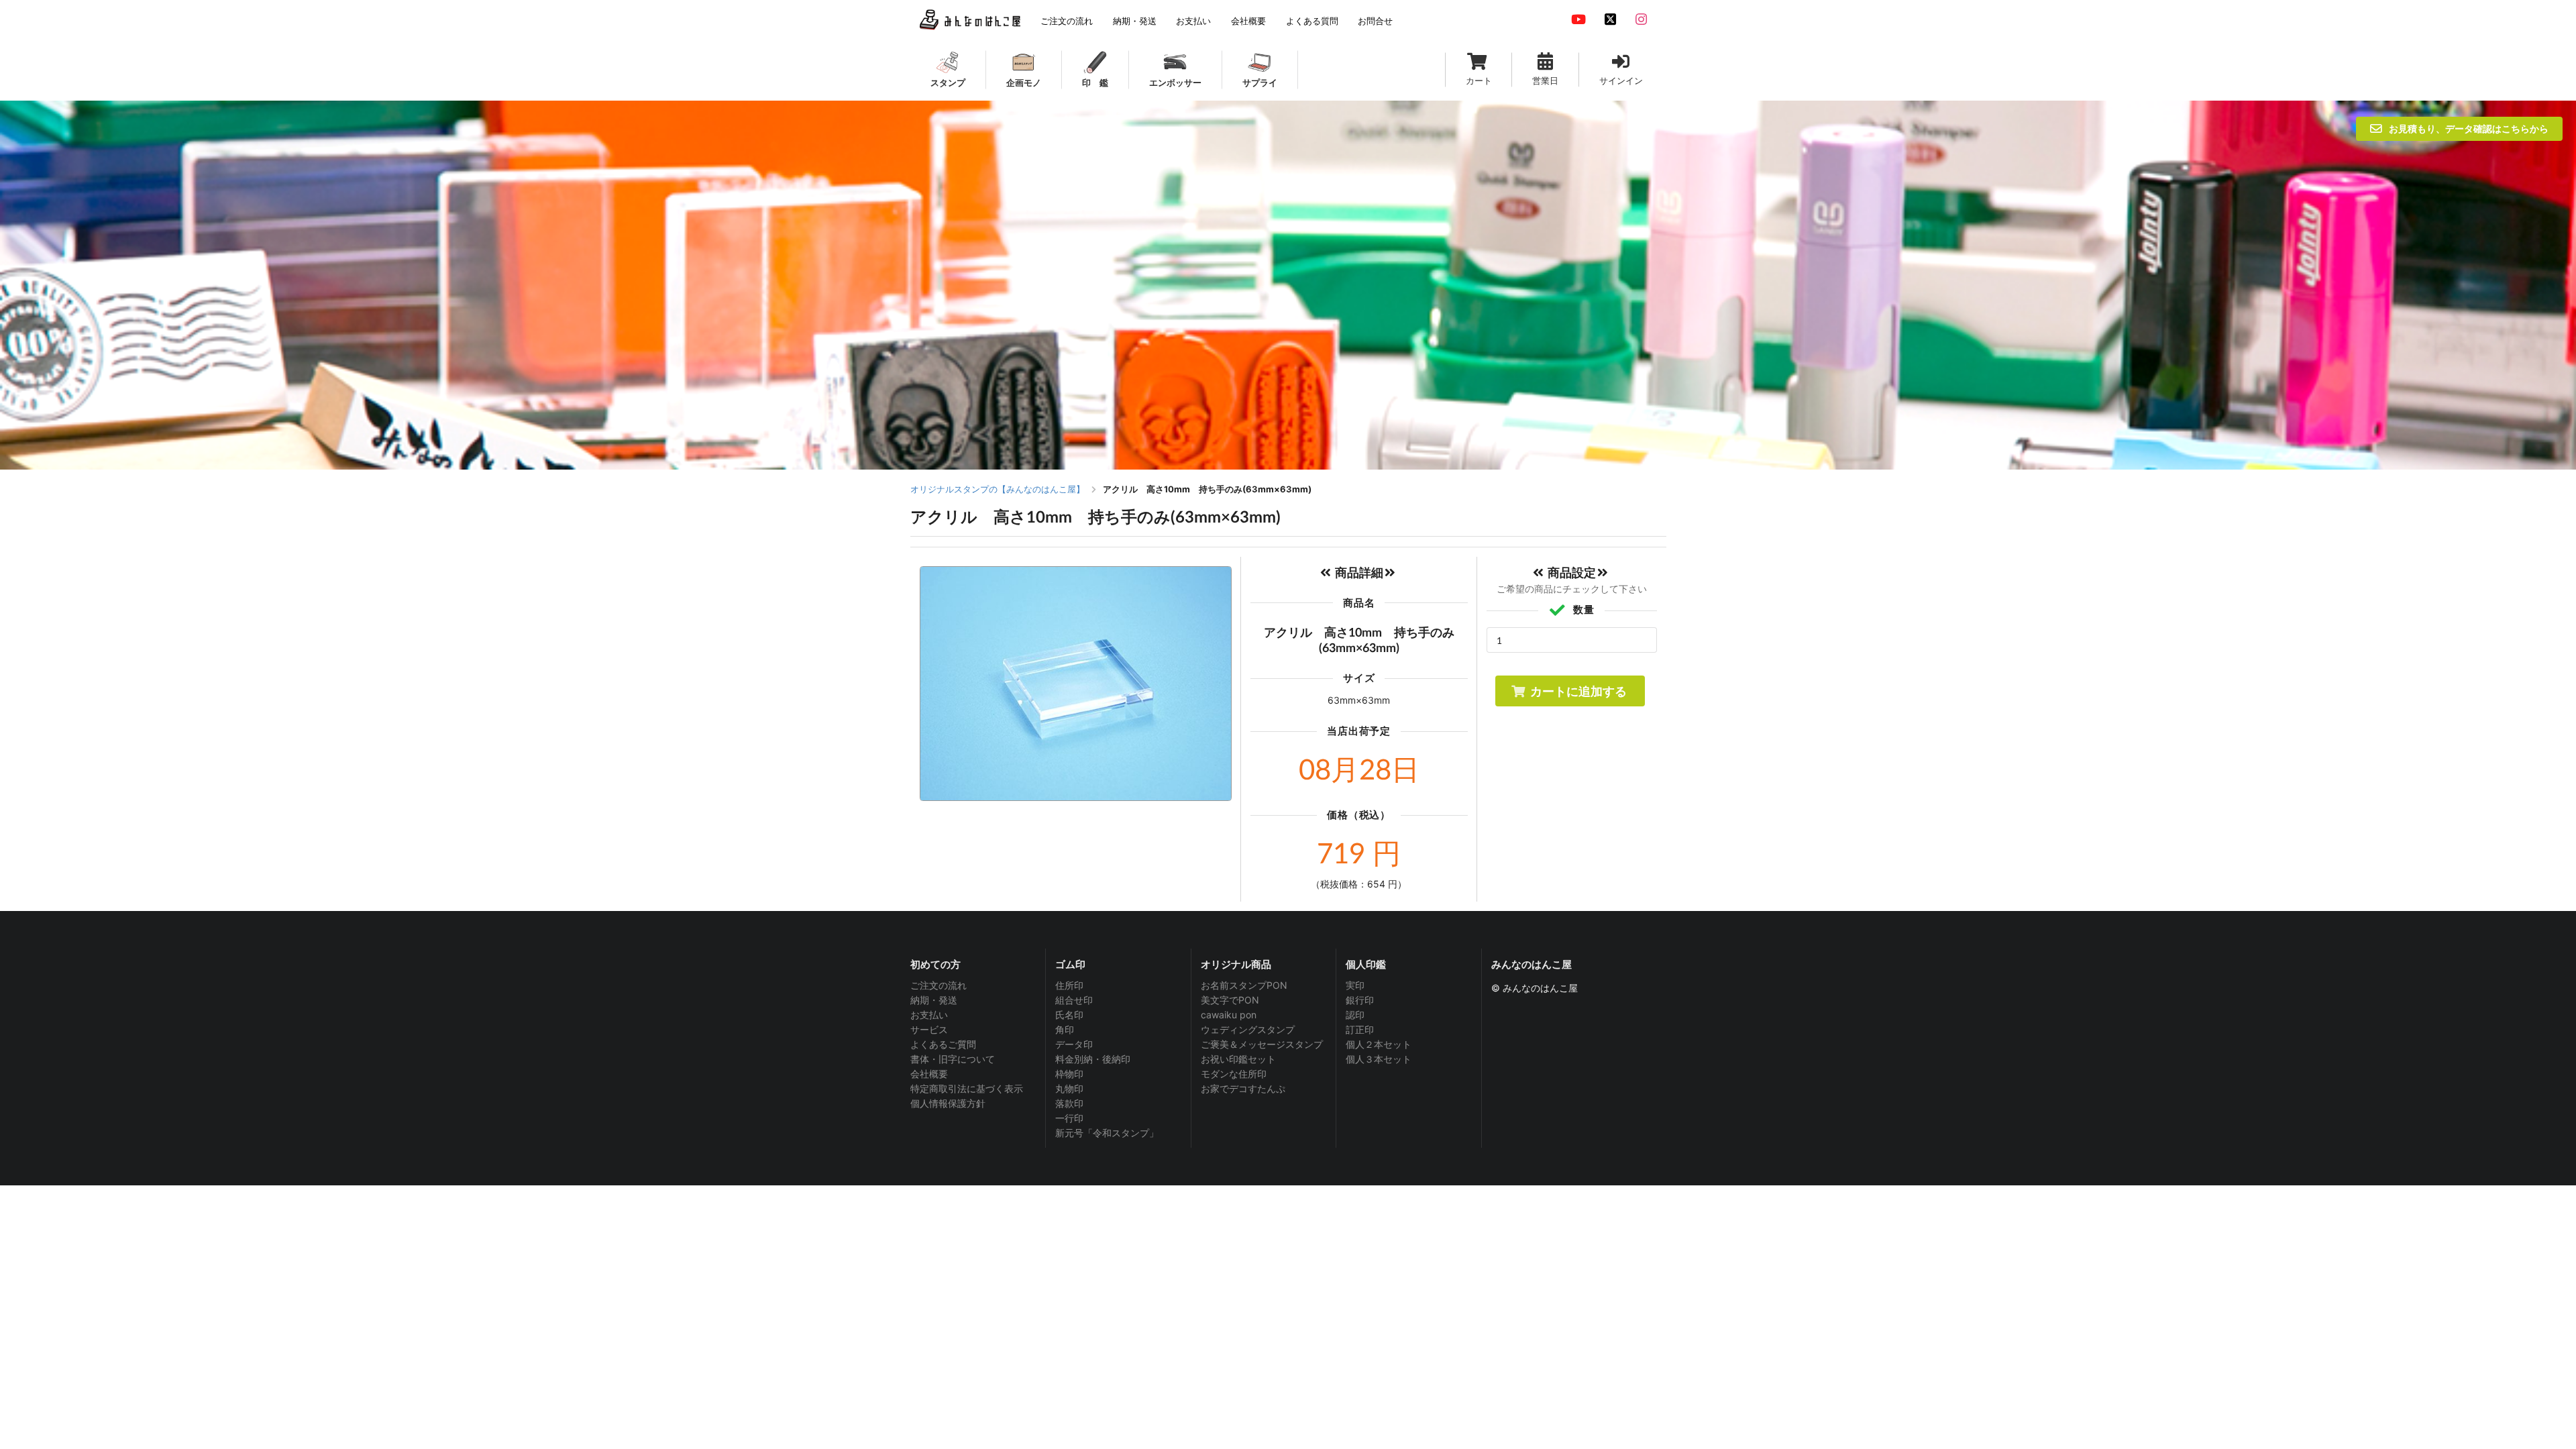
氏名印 (1069, 1015)
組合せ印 (1074, 1000)
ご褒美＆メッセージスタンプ (1262, 1044)
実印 (1355, 985)
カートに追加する (1578, 691)
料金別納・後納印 (1093, 1059)
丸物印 (1069, 1088)
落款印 (1069, 1103)
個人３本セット (1379, 1059)
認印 (1355, 1015)
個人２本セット (1379, 1044)
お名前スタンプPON (1244, 985)
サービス (929, 1029)
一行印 (1069, 1118)
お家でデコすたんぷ (1243, 1088)
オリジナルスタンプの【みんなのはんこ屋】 (998, 489)
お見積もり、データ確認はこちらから (2469, 128)
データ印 (1074, 1044)
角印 (1065, 1029)
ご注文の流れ (938, 985)
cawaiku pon (1229, 1015)
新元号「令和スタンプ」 (1107, 1133)
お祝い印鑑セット (1238, 1059)
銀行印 (1360, 1000)
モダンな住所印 (1234, 1074)
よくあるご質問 (943, 1044)
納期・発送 (934, 1000)
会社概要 (929, 1074)
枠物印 (1069, 1074)
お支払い (929, 1015)
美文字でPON (1230, 1000)
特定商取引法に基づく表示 (967, 1088)
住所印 (1069, 985)
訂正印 (1360, 1029)
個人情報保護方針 (948, 1103)
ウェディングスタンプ (1248, 1029)
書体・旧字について (953, 1059)
